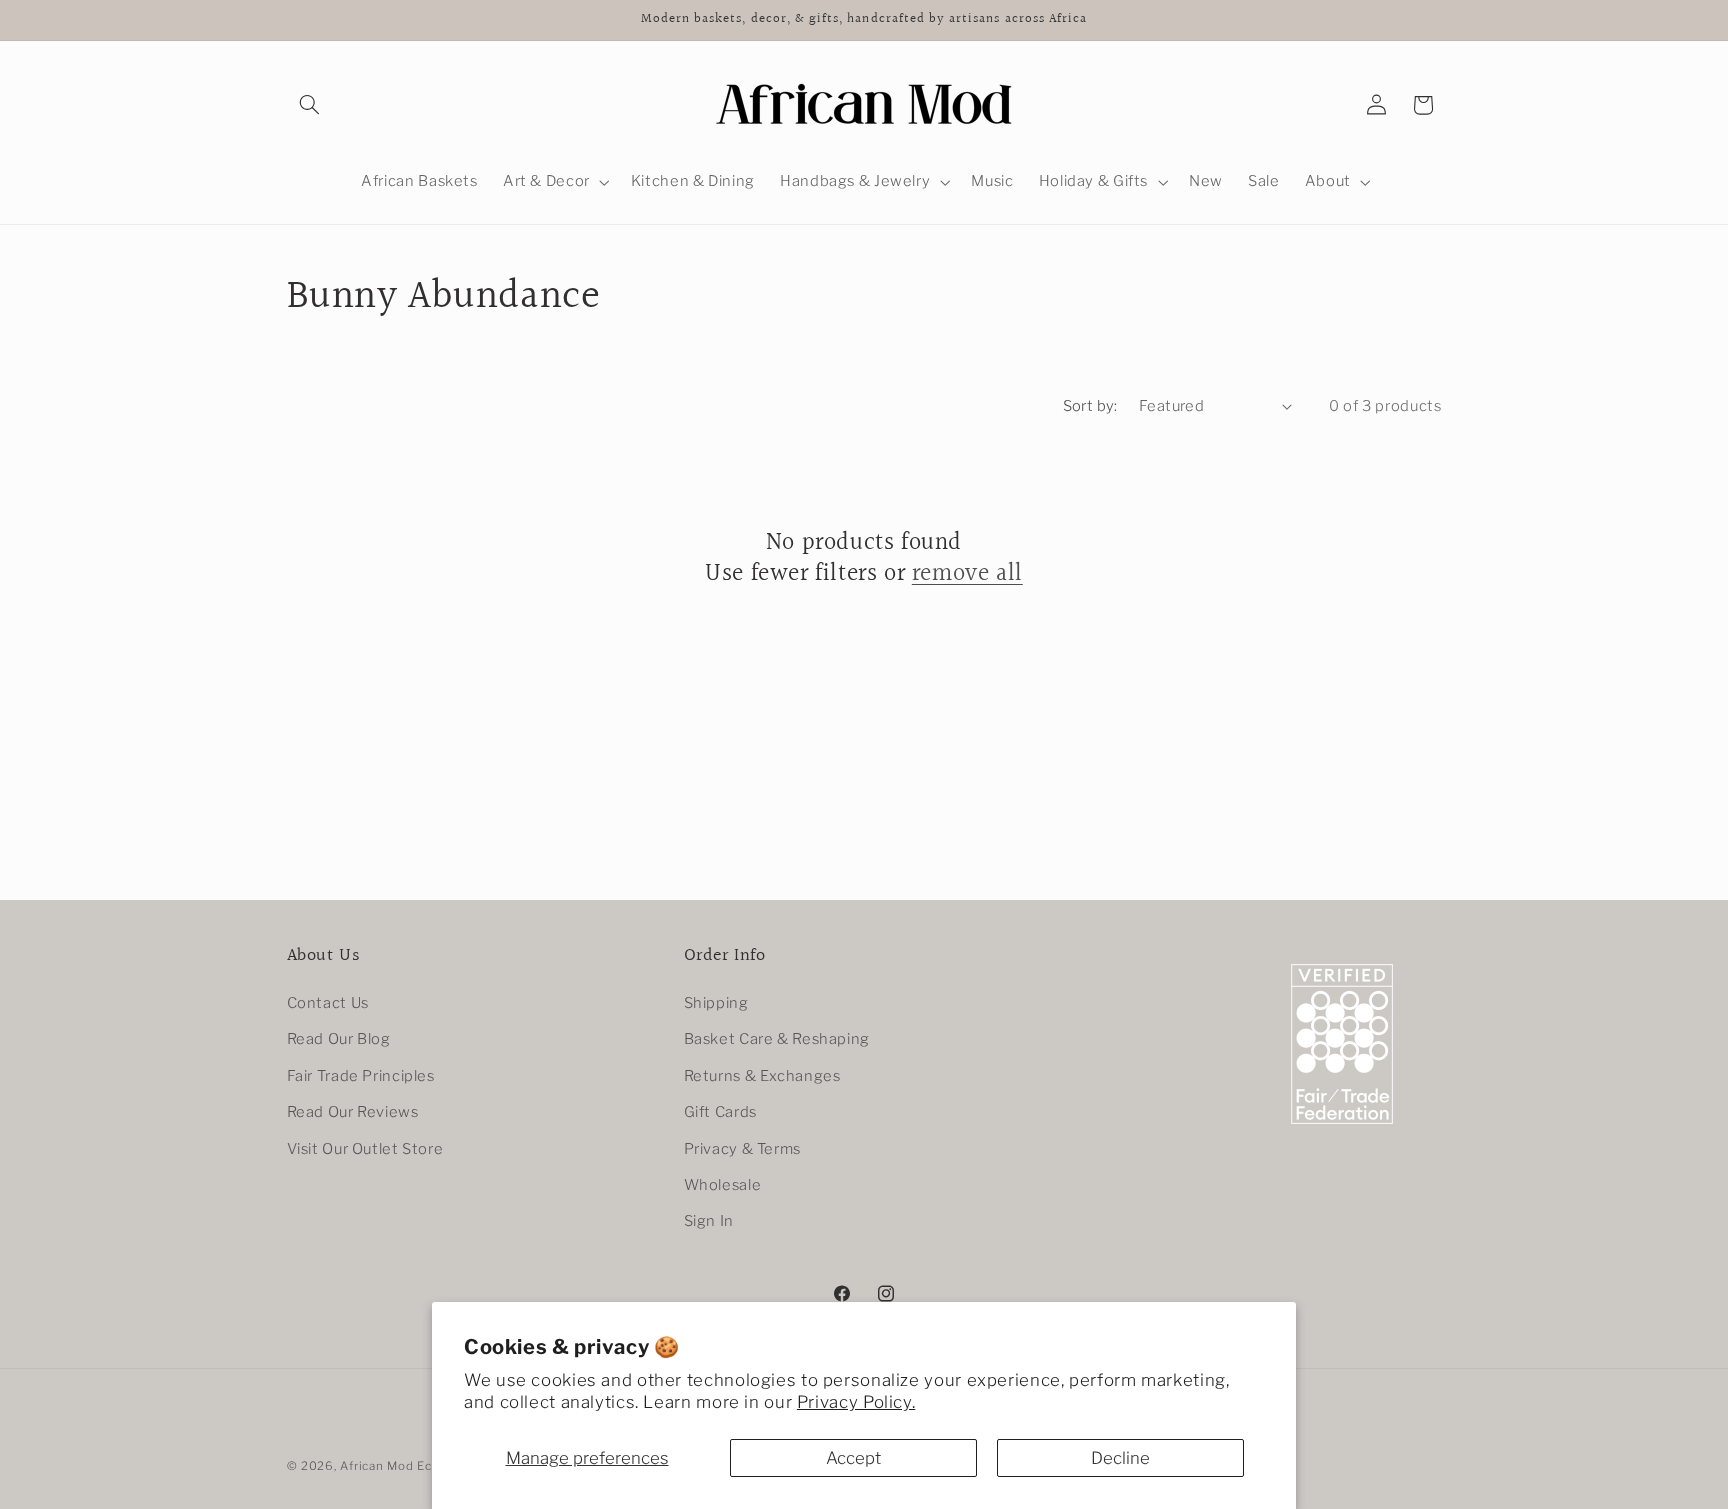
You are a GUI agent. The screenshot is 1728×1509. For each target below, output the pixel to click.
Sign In (709, 1222)
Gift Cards (720, 1113)
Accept (853, 1458)
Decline (1120, 1458)
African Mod (376, 1466)
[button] (310, 105)
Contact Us (328, 1003)
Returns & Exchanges (762, 1076)
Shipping (716, 1003)
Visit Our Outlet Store (365, 1149)
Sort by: (1090, 406)
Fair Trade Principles (361, 1076)
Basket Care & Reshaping (777, 1040)
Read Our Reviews (353, 1113)
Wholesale (723, 1185)
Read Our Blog (339, 1040)
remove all (967, 574)
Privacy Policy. (856, 1402)
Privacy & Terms (742, 1149)
